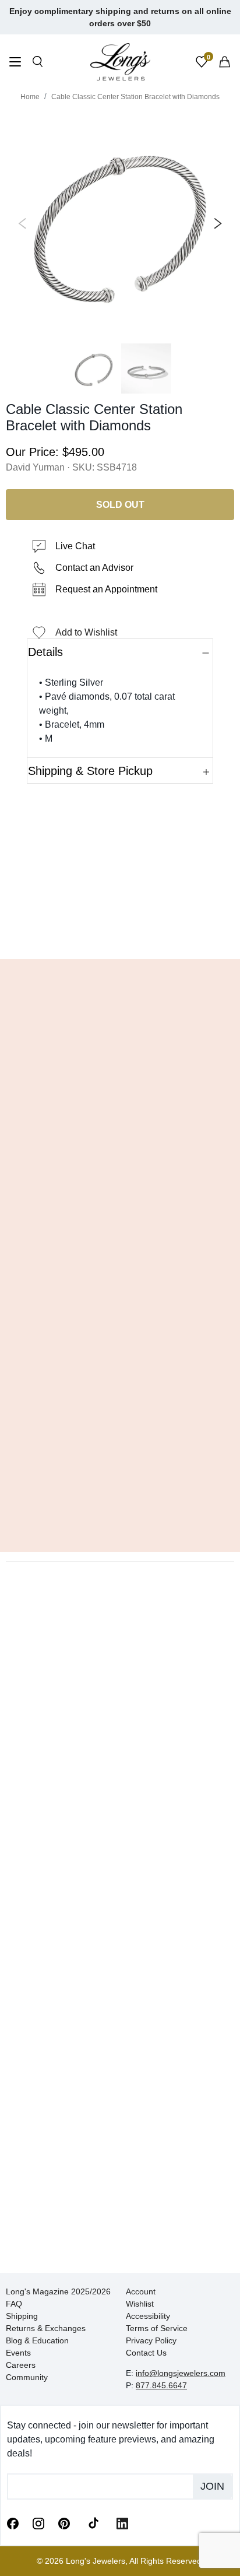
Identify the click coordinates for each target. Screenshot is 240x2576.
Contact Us (146, 2353)
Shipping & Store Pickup (90, 771)
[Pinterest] (64, 2522)
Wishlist (140, 2304)
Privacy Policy (151, 2340)
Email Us (120, 933)
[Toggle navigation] (15, 63)
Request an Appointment (106, 589)
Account (141, 2291)
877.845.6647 (161, 2385)
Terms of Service (157, 2328)
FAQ (14, 2304)
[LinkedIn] (122, 2522)
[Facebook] (13, 2522)
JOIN (212, 2486)
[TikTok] (93, 2522)
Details (45, 652)
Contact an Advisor (94, 568)
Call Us (40, 933)
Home (30, 97)
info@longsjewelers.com (181, 2373)
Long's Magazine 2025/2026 (58, 2291)
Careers (21, 2365)
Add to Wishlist (86, 632)
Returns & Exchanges (46, 2328)
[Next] (216, 223)
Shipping (22, 2316)
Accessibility (148, 2316)
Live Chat (75, 546)
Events (18, 2353)
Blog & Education (37, 2340)
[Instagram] (38, 2522)
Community (27, 2377)
